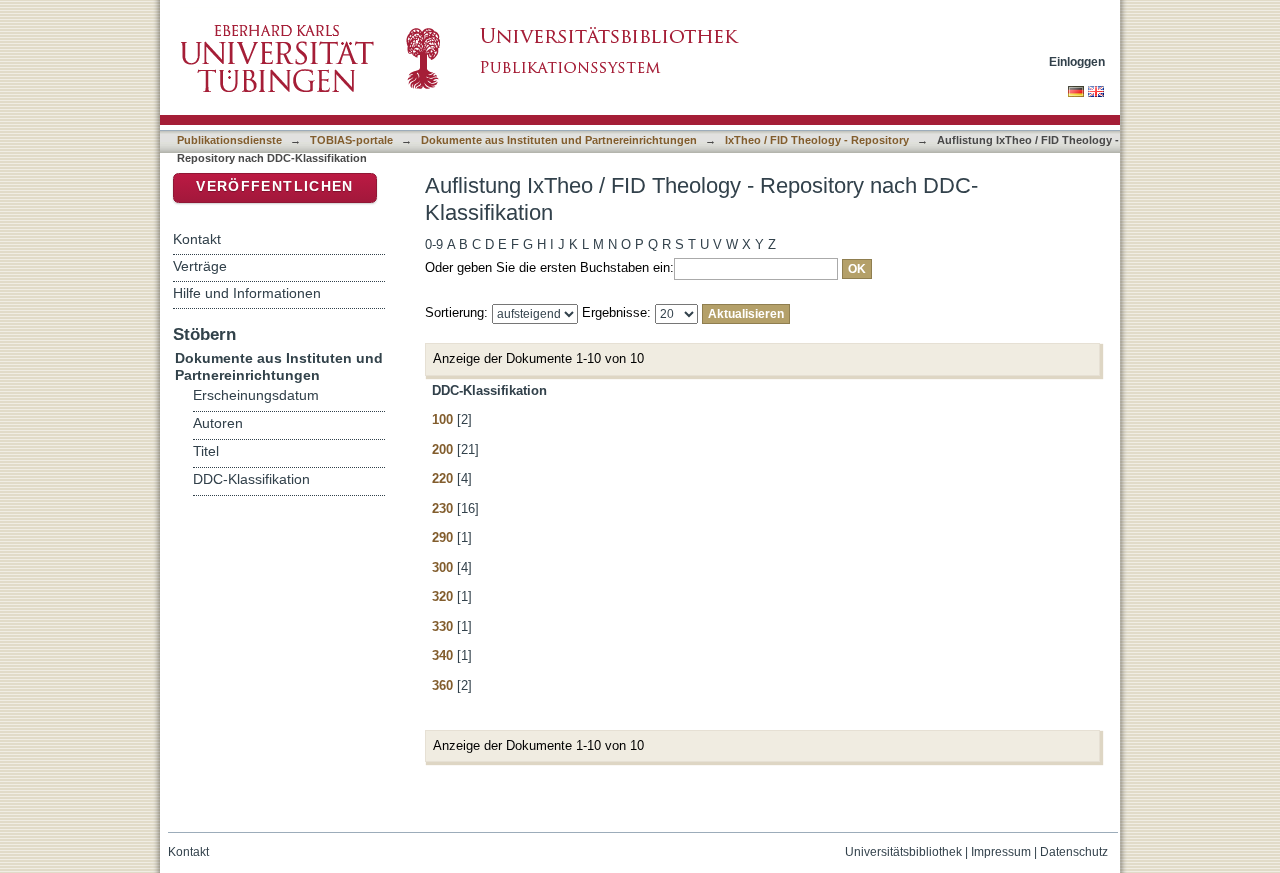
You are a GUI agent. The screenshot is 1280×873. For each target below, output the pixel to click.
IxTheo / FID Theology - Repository (817, 140)
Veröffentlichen (274, 186)
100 (442, 419)
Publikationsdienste (229, 140)
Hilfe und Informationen (247, 293)
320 (442, 596)
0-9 (434, 244)
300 (442, 567)
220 (442, 478)
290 (442, 537)
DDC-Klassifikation (251, 479)
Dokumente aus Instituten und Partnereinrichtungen (559, 140)
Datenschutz (1074, 852)
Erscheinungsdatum (256, 395)
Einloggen (1077, 61)
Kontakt (197, 239)
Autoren (218, 423)
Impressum (1001, 852)
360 (442, 685)
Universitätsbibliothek (903, 852)
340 (442, 655)
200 (442, 449)
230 (442, 508)
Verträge (200, 266)
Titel (206, 451)
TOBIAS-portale (351, 140)
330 (442, 626)
